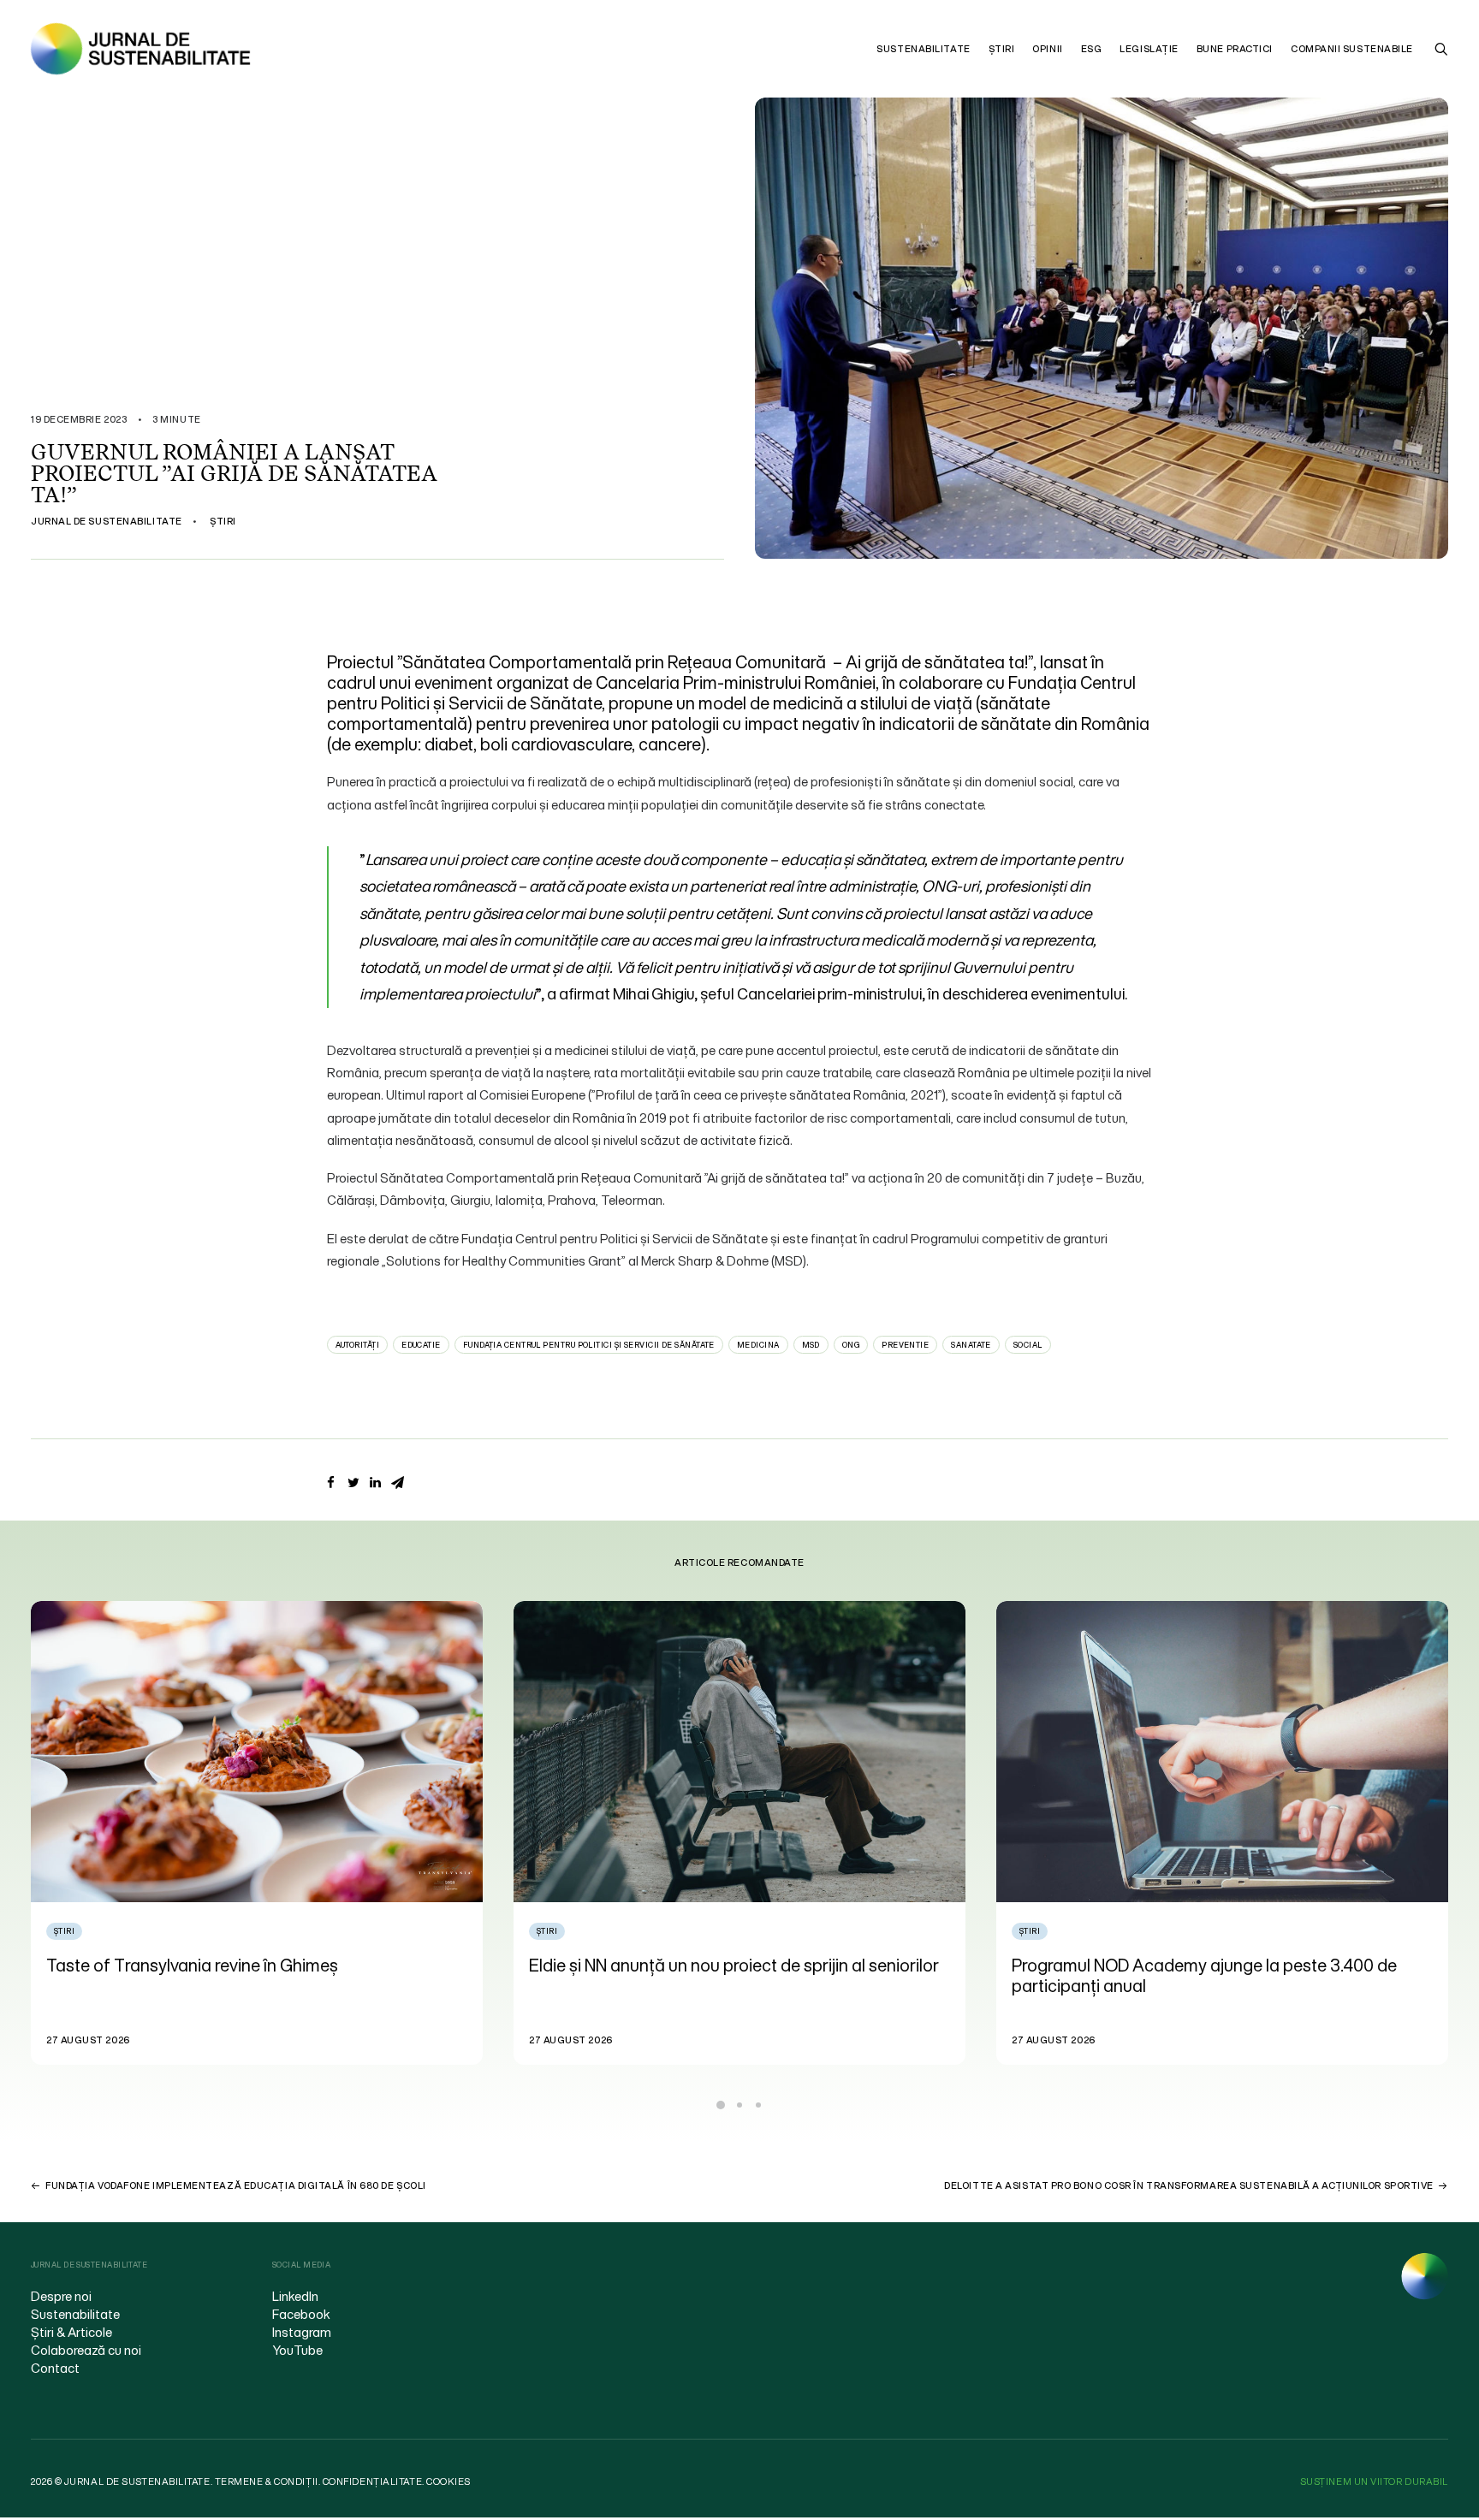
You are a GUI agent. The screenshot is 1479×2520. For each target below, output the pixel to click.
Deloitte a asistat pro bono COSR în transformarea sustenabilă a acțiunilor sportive (1189, 2185)
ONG (851, 1345)
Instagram (302, 2332)
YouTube (297, 2350)
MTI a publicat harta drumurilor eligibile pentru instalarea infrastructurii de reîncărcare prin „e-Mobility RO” (1218, 1986)
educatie (421, 1345)
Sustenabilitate (923, 49)
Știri (1002, 49)
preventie (905, 1345)
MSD (811, 1345)
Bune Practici (1235, 49)
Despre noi (61, 2296)
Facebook (301, 2314)
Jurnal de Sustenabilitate (107, 521)
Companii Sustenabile (1352, 49)
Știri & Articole (71, 2332)
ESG (1092, 49)
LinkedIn (295, 2296)
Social (1028, 1345)
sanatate (971, 1345)
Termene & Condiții (267, 2481)
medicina (758, 1345)
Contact (55, 2368)
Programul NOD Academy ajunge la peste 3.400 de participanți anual (722, 1975)
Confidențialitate (372, 2481)
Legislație (1149, 49)
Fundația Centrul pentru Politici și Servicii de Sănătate (589, 1345)
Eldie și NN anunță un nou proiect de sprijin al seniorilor (251, 1965)
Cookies (448, 2481)
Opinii (1047, 49)
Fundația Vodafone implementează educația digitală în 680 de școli (236, 2185)
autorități (358, 1345)
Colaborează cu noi (86, 2350)
